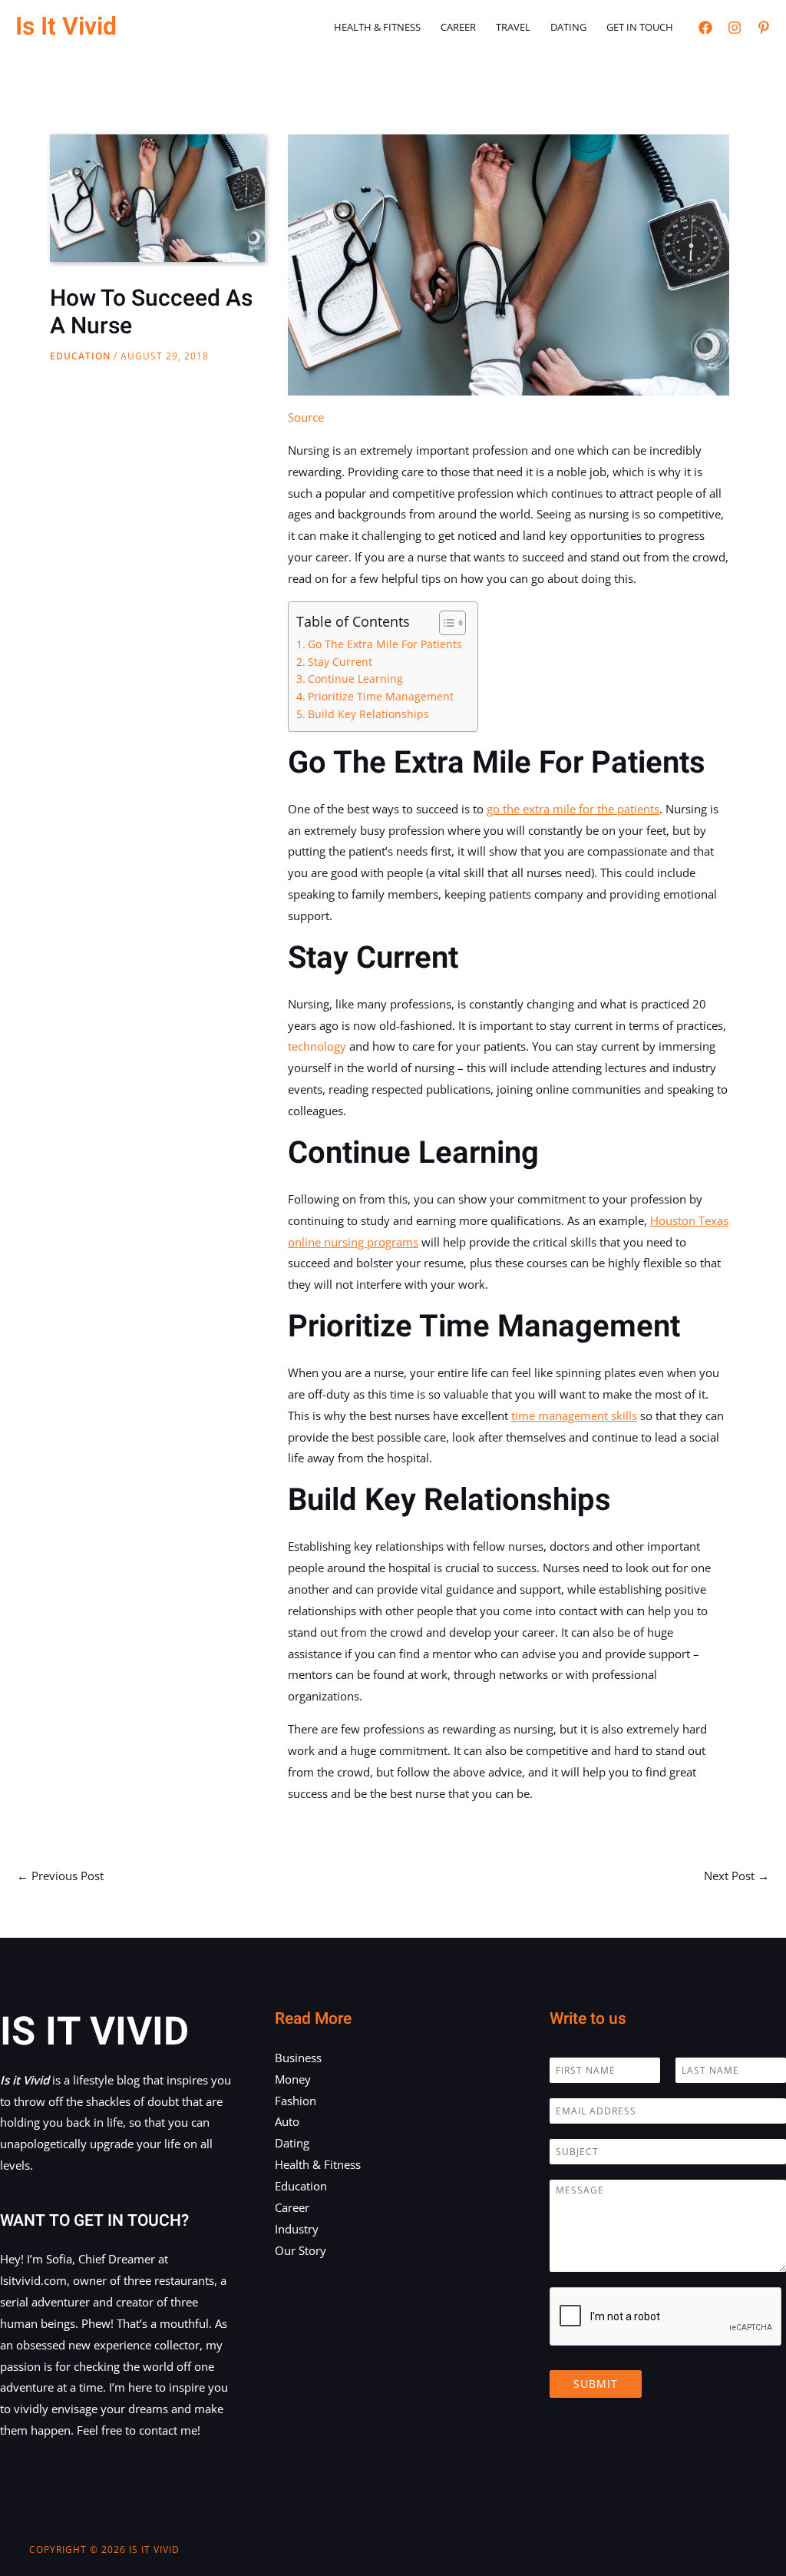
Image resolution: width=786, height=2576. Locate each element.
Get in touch (640, 27)
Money (293, 2079)
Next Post (736, 1876)
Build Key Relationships (368, 714)
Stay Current (340, 662)
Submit (596, 2384)
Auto (287, 2121)
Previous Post (60, 1876)
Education (80, 356)
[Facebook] (705, 28)
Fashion (296, 2101)
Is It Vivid (66, 26)
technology (317, 1046)
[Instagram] (735, 28)
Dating (568, 27)
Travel (513, 27)
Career (458, 27)
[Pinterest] (764, 28)
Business (298, 2058)
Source (306, 417)
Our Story (301, 2250)
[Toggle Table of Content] (445, 623)
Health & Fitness (377, 27)
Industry (297, 2229)
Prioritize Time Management (381, 697)
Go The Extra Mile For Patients (385, 644)
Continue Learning (355, 679)
